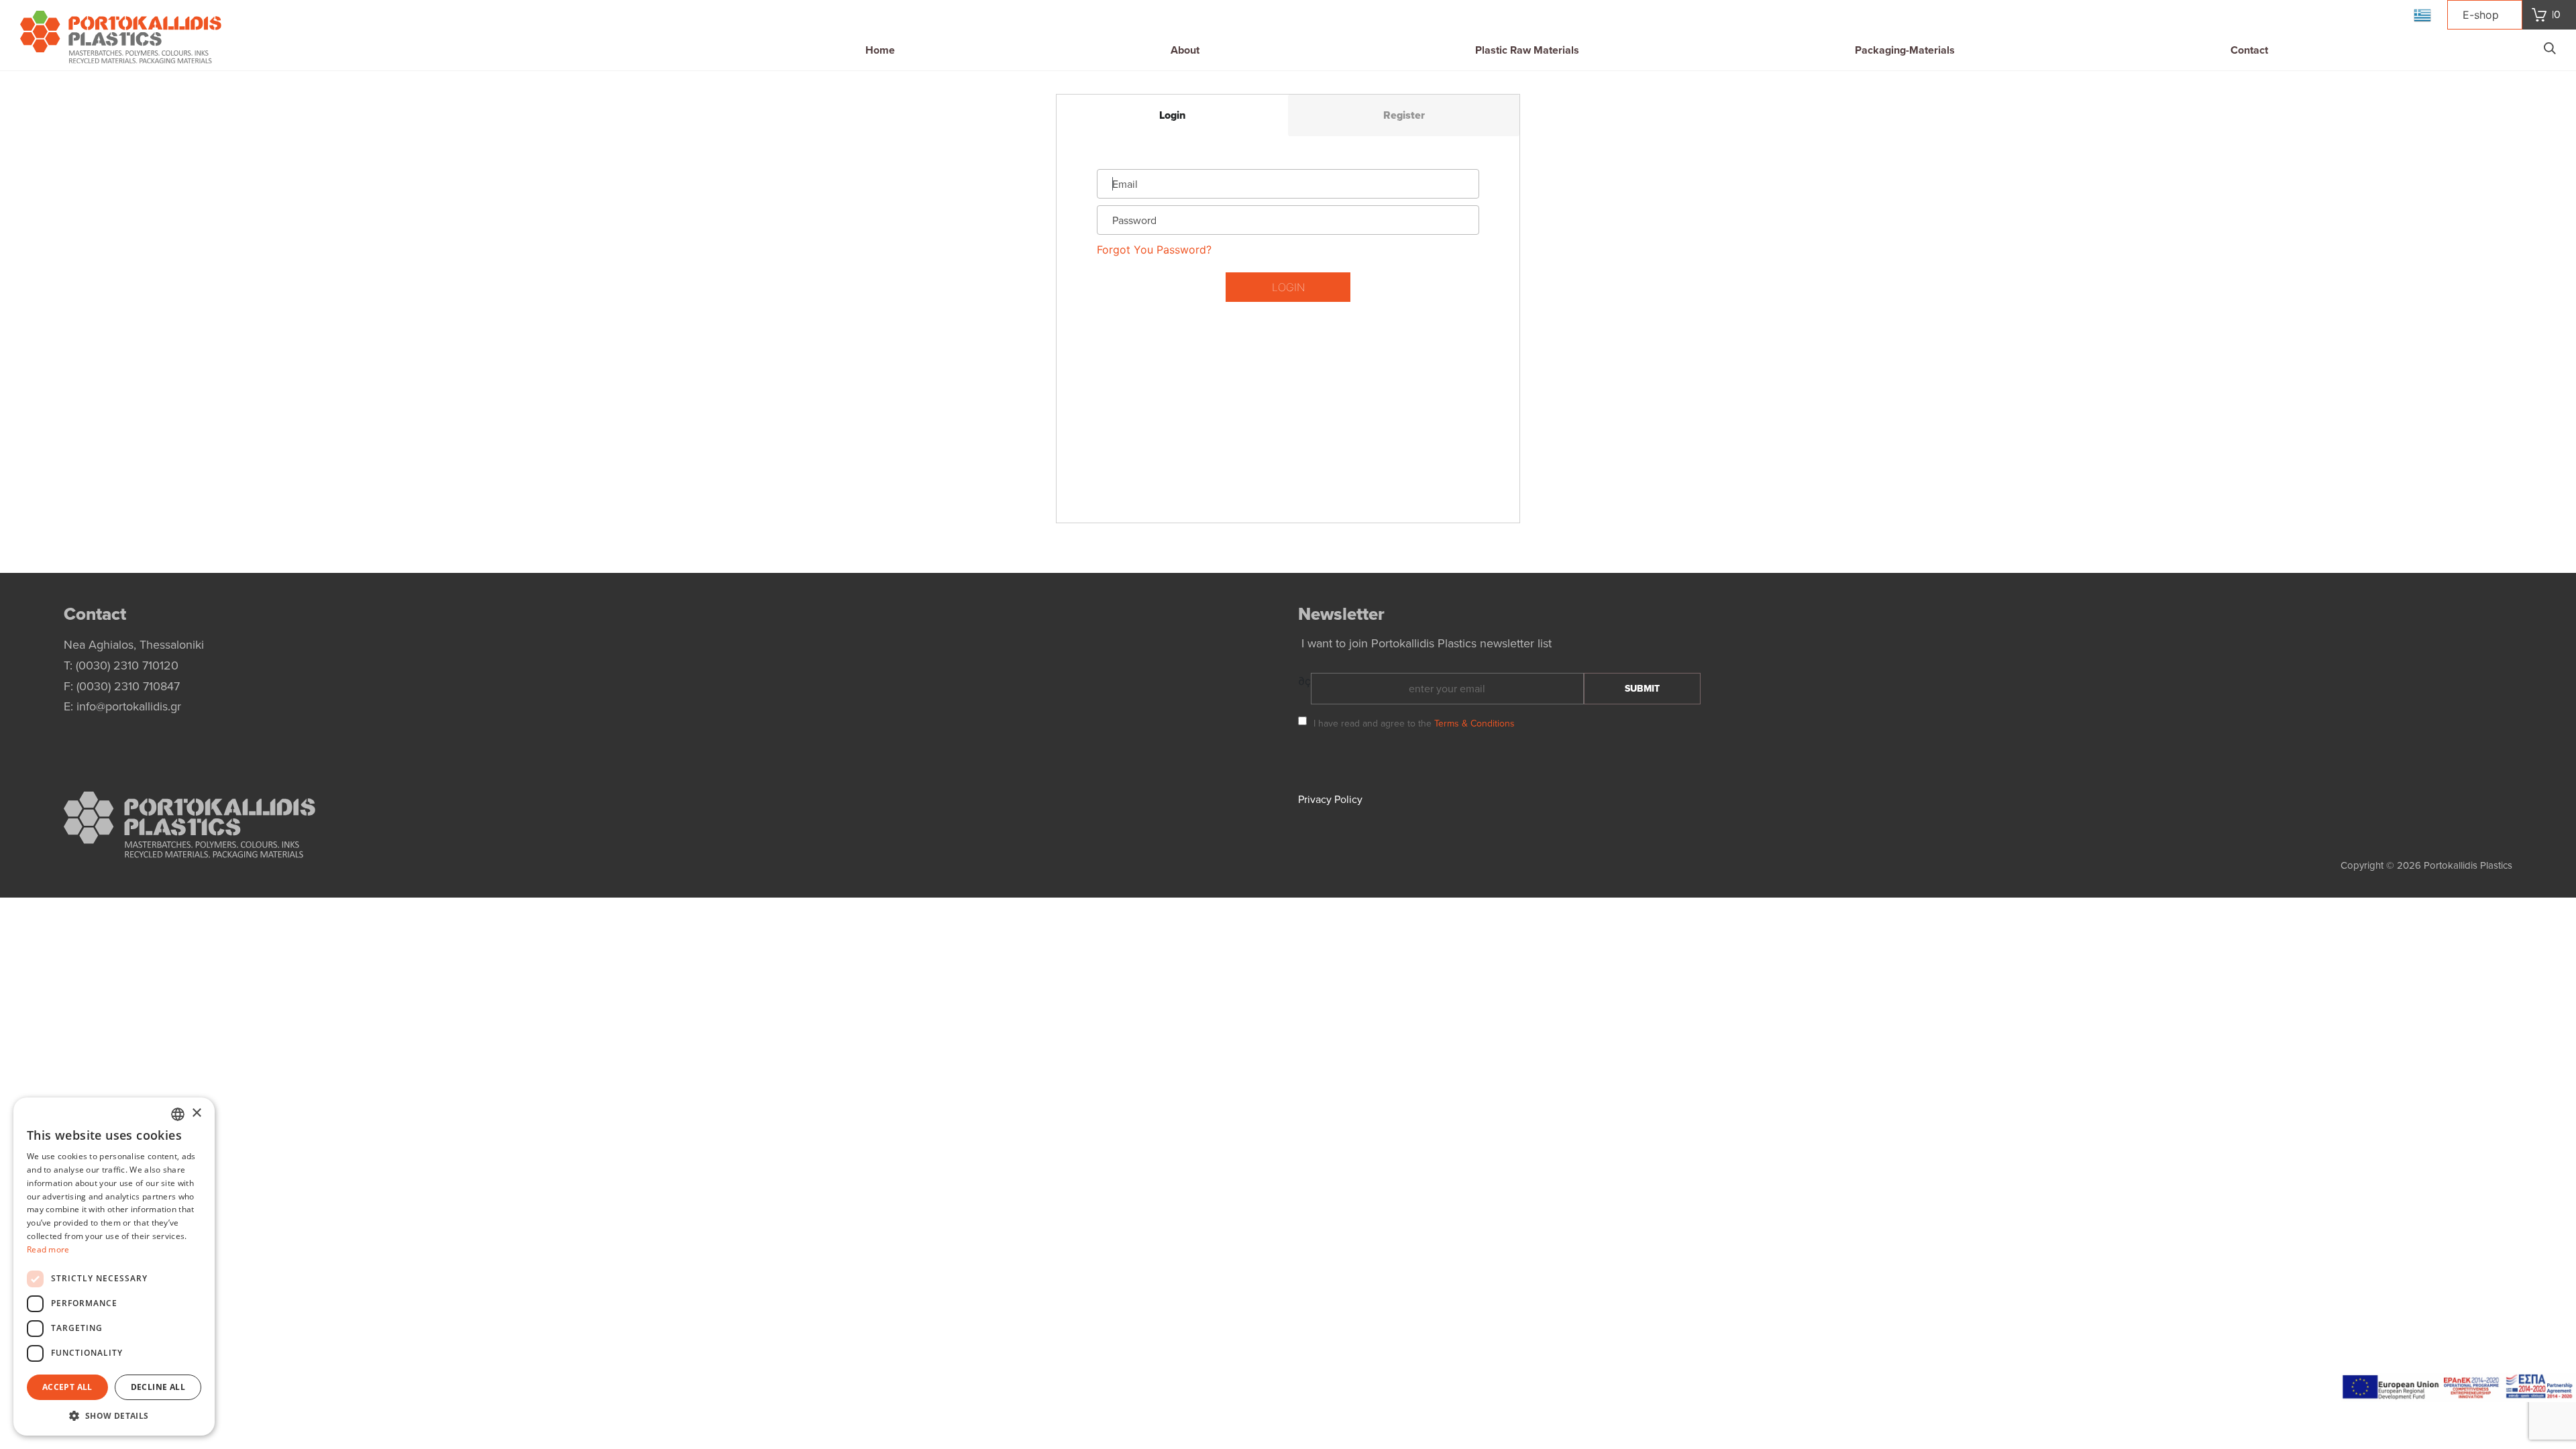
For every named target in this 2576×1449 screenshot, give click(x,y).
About (1185, 50)
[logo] (121, 39)
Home (880, 50)
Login (1172, 115)
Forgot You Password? (1154, 250)
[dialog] (114, 1267)
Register (1404, 115)
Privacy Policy (1330, 800)
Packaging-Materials (1905, 50)
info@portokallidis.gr (129, 706)
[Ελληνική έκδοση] (2422, 15)
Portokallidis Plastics (2468, 865)
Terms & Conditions (1474, 723)
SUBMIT (1642, 689)
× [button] (196, 1113)
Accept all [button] (67, 1387)
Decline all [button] (158, 1387)
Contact (2249, 50)
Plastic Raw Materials (1527, 50)
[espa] (2459, 1386)
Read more (48, 1249)
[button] (114, 1415)
